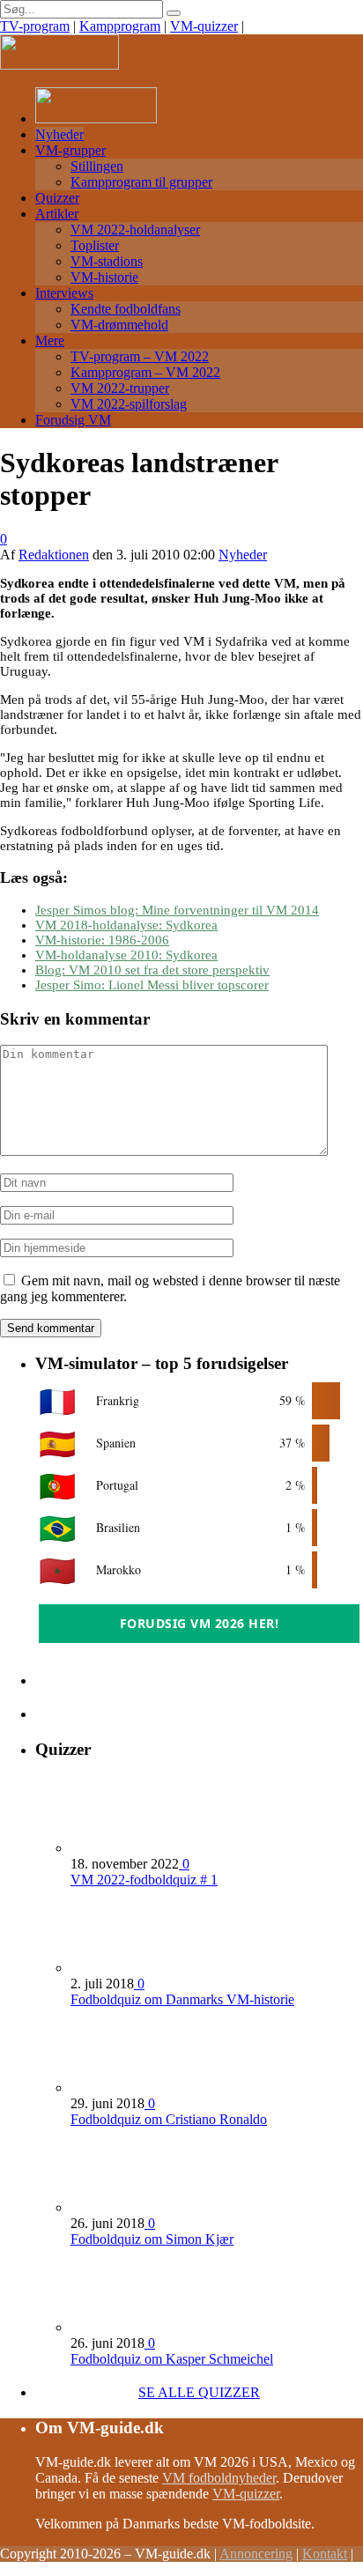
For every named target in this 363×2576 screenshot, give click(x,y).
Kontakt (325, 2554)
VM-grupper (70, 150)
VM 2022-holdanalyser (135, 229)
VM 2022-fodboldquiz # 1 (144, 1880)
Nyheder (59, 134)
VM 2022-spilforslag (129, 404)
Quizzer (57, 198)
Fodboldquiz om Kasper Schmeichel (172, 2359)
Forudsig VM (73, 420)
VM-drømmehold (119, 325)
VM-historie (104, 277)
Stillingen (97, 166)
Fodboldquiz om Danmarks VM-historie (182, 1999)
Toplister (95, 245)
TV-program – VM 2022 (140, 356)
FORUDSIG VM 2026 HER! (200, 1623)
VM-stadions (107, 261)
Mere (50, 341)
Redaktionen (54, 555)
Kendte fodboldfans (126, 309)
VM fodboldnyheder (219, 2478)
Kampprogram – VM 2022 (145, 372)
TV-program (35, 26)
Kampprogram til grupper (141, 182)
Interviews (64, 293)
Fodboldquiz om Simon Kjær (152, 2239)
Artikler (57, 214)
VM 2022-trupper (120, 388)
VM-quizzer (204, 26)
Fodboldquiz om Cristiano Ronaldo (169, 2119)
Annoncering (256, 2554)
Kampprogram (120, 26)
